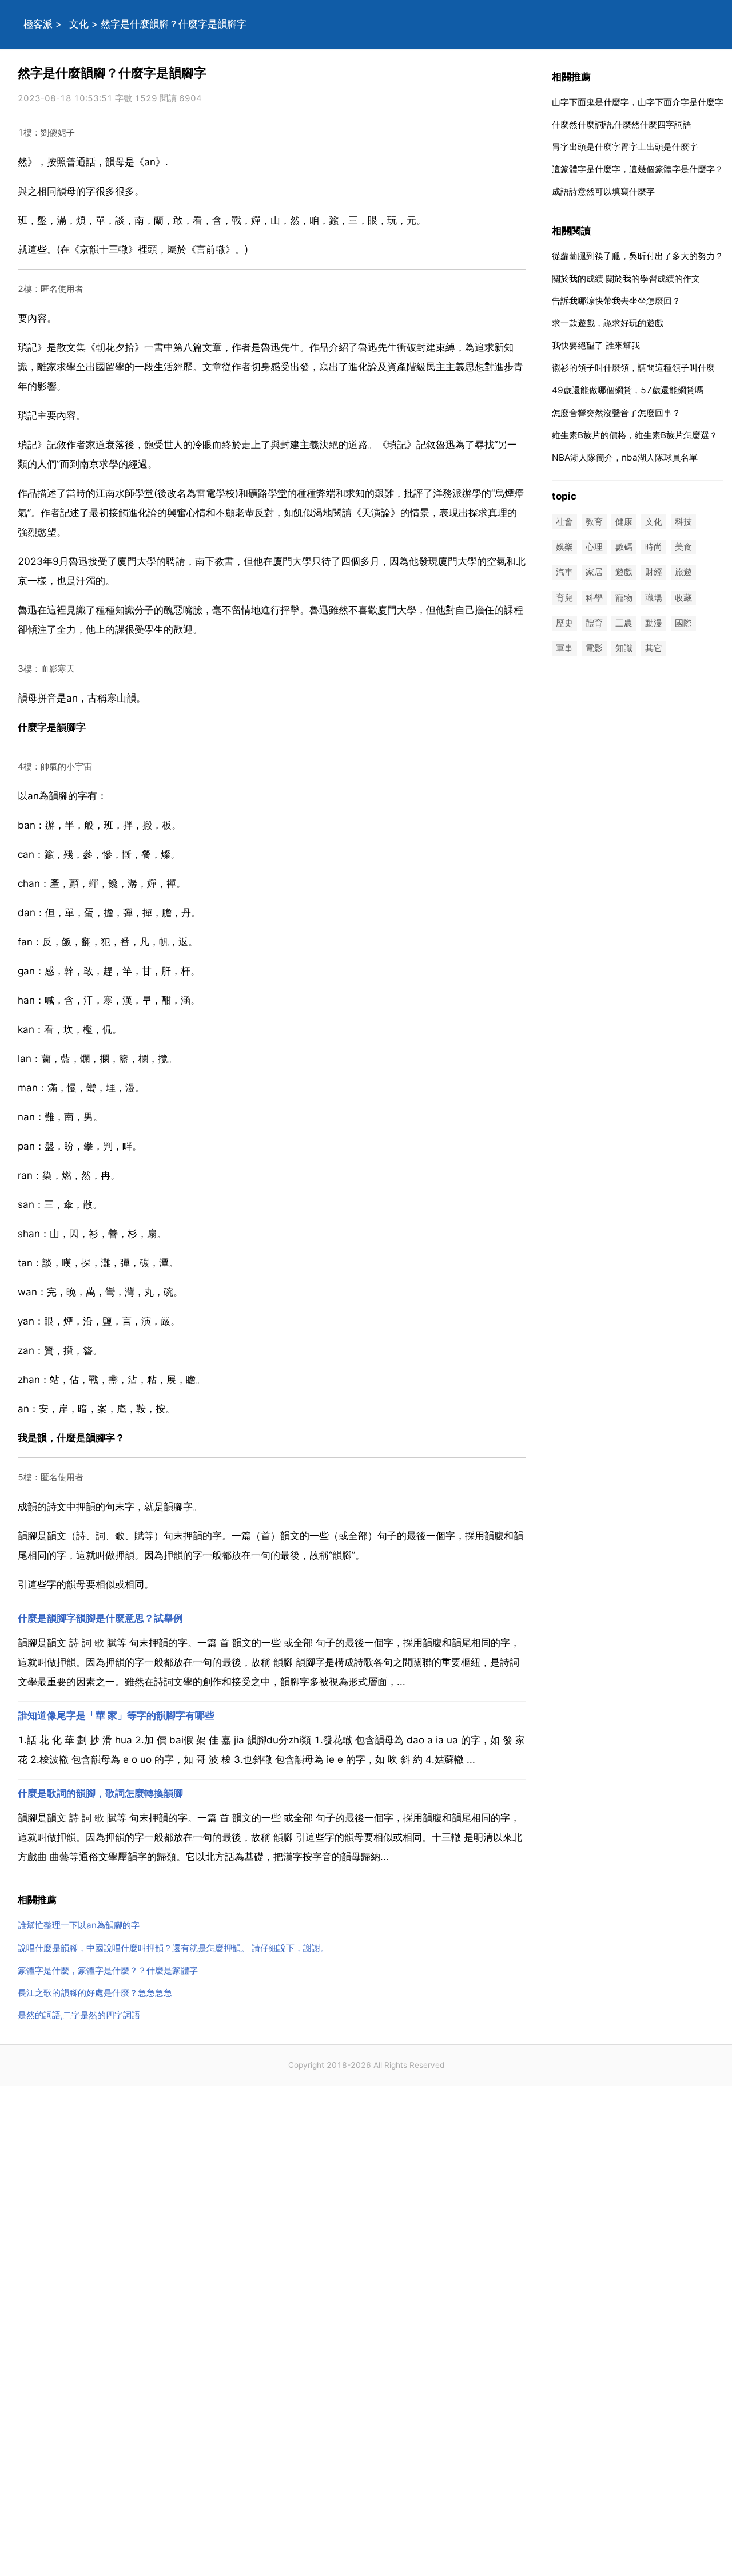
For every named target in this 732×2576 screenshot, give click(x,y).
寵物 (624, 598)
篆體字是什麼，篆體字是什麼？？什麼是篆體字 (108, 1970)
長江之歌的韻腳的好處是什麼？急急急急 (95, 1993)
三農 (624, 623)
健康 (624, 522)
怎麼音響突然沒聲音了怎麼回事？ (616, 413)
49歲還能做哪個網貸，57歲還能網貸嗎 (628, 390)
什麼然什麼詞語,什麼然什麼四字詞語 (622, 124)
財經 (654, 572)
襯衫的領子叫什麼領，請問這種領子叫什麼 (633, 368)
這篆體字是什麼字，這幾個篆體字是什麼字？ (638, 169)
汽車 (564, 572)
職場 (654, 598)
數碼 (624, 547)
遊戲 (624, 572)
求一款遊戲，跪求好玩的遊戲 (608, 323)
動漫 (654, 623)
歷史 (564, 623)
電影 (594, 648)
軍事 (564, 648)
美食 (683, 547)
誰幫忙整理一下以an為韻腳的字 (79, 1925)
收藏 (683, 598)
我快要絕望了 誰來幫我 (596, 345)
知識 (624, 648)
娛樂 (564, 547)
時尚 (654, 547)
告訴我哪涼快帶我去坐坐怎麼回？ (616, 301)
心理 (594, 547)
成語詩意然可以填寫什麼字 (603, 191)
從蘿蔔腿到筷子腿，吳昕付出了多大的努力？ (638, 256)
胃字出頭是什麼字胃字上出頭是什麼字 (625, 147)
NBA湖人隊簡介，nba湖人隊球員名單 (625, 457)
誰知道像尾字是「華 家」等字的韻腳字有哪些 (116, 1715)
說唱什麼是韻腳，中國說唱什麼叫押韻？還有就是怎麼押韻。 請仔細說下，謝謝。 (173, 1948)
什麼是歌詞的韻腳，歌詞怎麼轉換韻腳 (100, 1793)
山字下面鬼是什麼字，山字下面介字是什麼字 (638, 102)
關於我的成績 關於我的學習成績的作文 (626, 278)
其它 (654, 648)
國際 (683, 623)
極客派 (38, 24)
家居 (594, 572)
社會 (564, 522)
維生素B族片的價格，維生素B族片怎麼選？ (635, 435)
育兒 (564, 598)
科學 (594, 598)
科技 (683, 522)
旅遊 (683, 572)
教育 (594, 522)
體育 (594, 623)
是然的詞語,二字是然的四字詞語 (79, 2015)
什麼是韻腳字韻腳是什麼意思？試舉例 (100, 1618)
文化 (79, 24)
